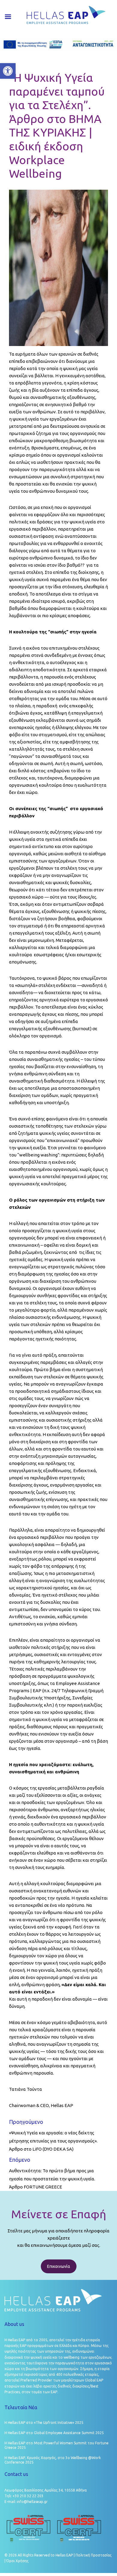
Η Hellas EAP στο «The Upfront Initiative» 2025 (44, 2423)
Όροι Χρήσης (17, 2561)
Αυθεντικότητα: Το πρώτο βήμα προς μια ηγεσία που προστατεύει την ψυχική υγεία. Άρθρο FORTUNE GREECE (52, 2179)
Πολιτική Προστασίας (94, 2555)
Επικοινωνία (59, 2266)
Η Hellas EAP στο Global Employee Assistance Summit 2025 (54, 2433)
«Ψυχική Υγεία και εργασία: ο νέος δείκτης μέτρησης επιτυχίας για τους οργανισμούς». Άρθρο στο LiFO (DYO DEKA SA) (53, 2141)
